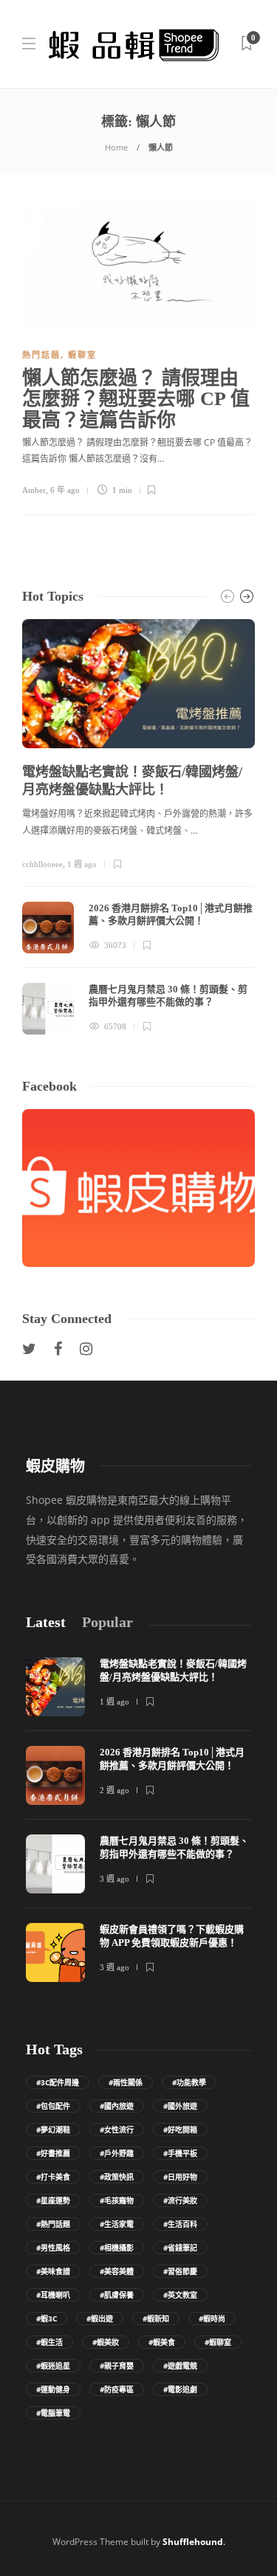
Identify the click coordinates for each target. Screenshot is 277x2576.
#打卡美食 (53, 2177)
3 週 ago (114, 1879)
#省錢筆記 (180, 2248)
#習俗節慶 (180, 2271)
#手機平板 (180, 2153)
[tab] (46, 1622)
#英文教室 (180, 2295)
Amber (34, 490)
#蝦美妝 (106, 2342)
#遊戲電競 (180, 2366)
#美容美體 (117, 2271)
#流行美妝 (180, 2200)
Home (116, 147)
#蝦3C (47, 2318)
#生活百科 (180, 2224)
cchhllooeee (42, 864)
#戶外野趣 (117, 2153)
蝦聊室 (82, 355)
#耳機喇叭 (53, 2295)
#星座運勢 (53, 2200)
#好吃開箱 (180, 2130)
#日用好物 (180, 2177)
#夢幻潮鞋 (53, 2130)
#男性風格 (53, 2248)
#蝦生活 (49, 2342)
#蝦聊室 (218, 2342)
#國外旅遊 (180, 2106)
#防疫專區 (117, 2389)
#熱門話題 (53, 2224)
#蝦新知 (156, 2318)
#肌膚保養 (117, 2295)
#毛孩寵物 (117, 2200)
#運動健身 (53, 2389)
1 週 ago (82, 864)
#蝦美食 (162, 2342)
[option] (138, 827)
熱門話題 (41, 355)
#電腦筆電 (53, 2413)
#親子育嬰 (117, 2366)
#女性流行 (117, 2130)
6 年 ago (65, 490)
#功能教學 (189, 2082)
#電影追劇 (180, 2389)
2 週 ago (114, 1790)
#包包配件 (53, 2106)
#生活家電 (117, 2224)
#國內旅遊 (117, 2106)
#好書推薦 (53, 2153)
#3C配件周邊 (58, 2082)
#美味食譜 (53, 2271)
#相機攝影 (117, 2248)
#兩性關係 (126, 2082)
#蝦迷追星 (53, 2366)
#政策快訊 (117, 2177)
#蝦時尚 (212, 2318)
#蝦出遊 (100, 2318)
